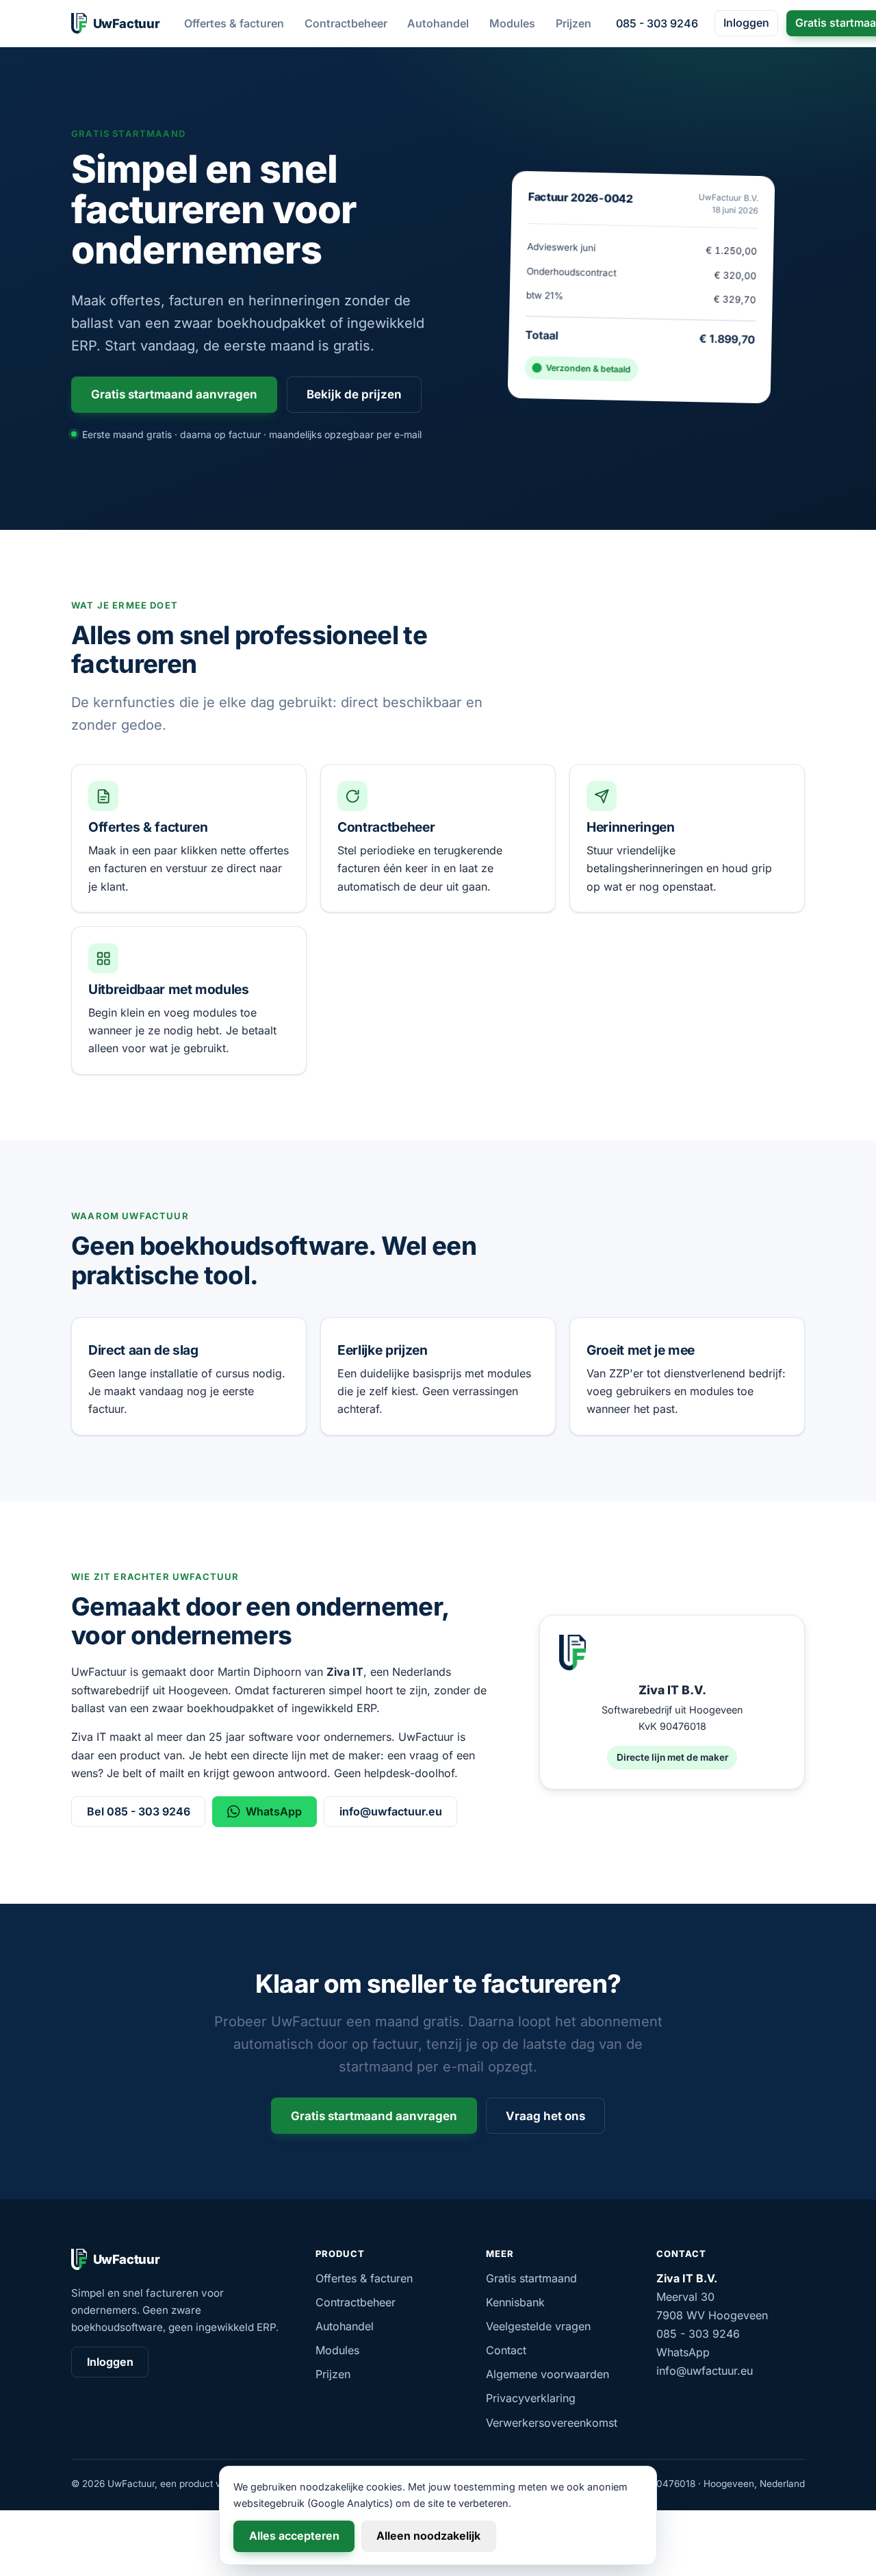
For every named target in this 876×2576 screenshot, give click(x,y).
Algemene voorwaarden (547, 2374)
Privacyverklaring (531, 2398)
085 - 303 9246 (657, 23)
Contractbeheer (346, 23)
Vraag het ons (545, 2116)
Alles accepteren (294, 2536)
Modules (512, 23)
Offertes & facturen (234, 23)
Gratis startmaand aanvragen (174, 394)
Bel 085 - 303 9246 (139, 1811)
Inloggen (746, 23)
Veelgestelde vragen (538, 2326)
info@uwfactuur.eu (391, 1811)
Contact (506, 2350)
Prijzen (574, 23)
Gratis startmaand (531, 2278)
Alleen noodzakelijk (428, 2536)
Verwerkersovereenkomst (552, 2423)
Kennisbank (515, 2302)
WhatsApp (274, 1811)
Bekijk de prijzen (354, 394)
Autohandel (438, 23)
